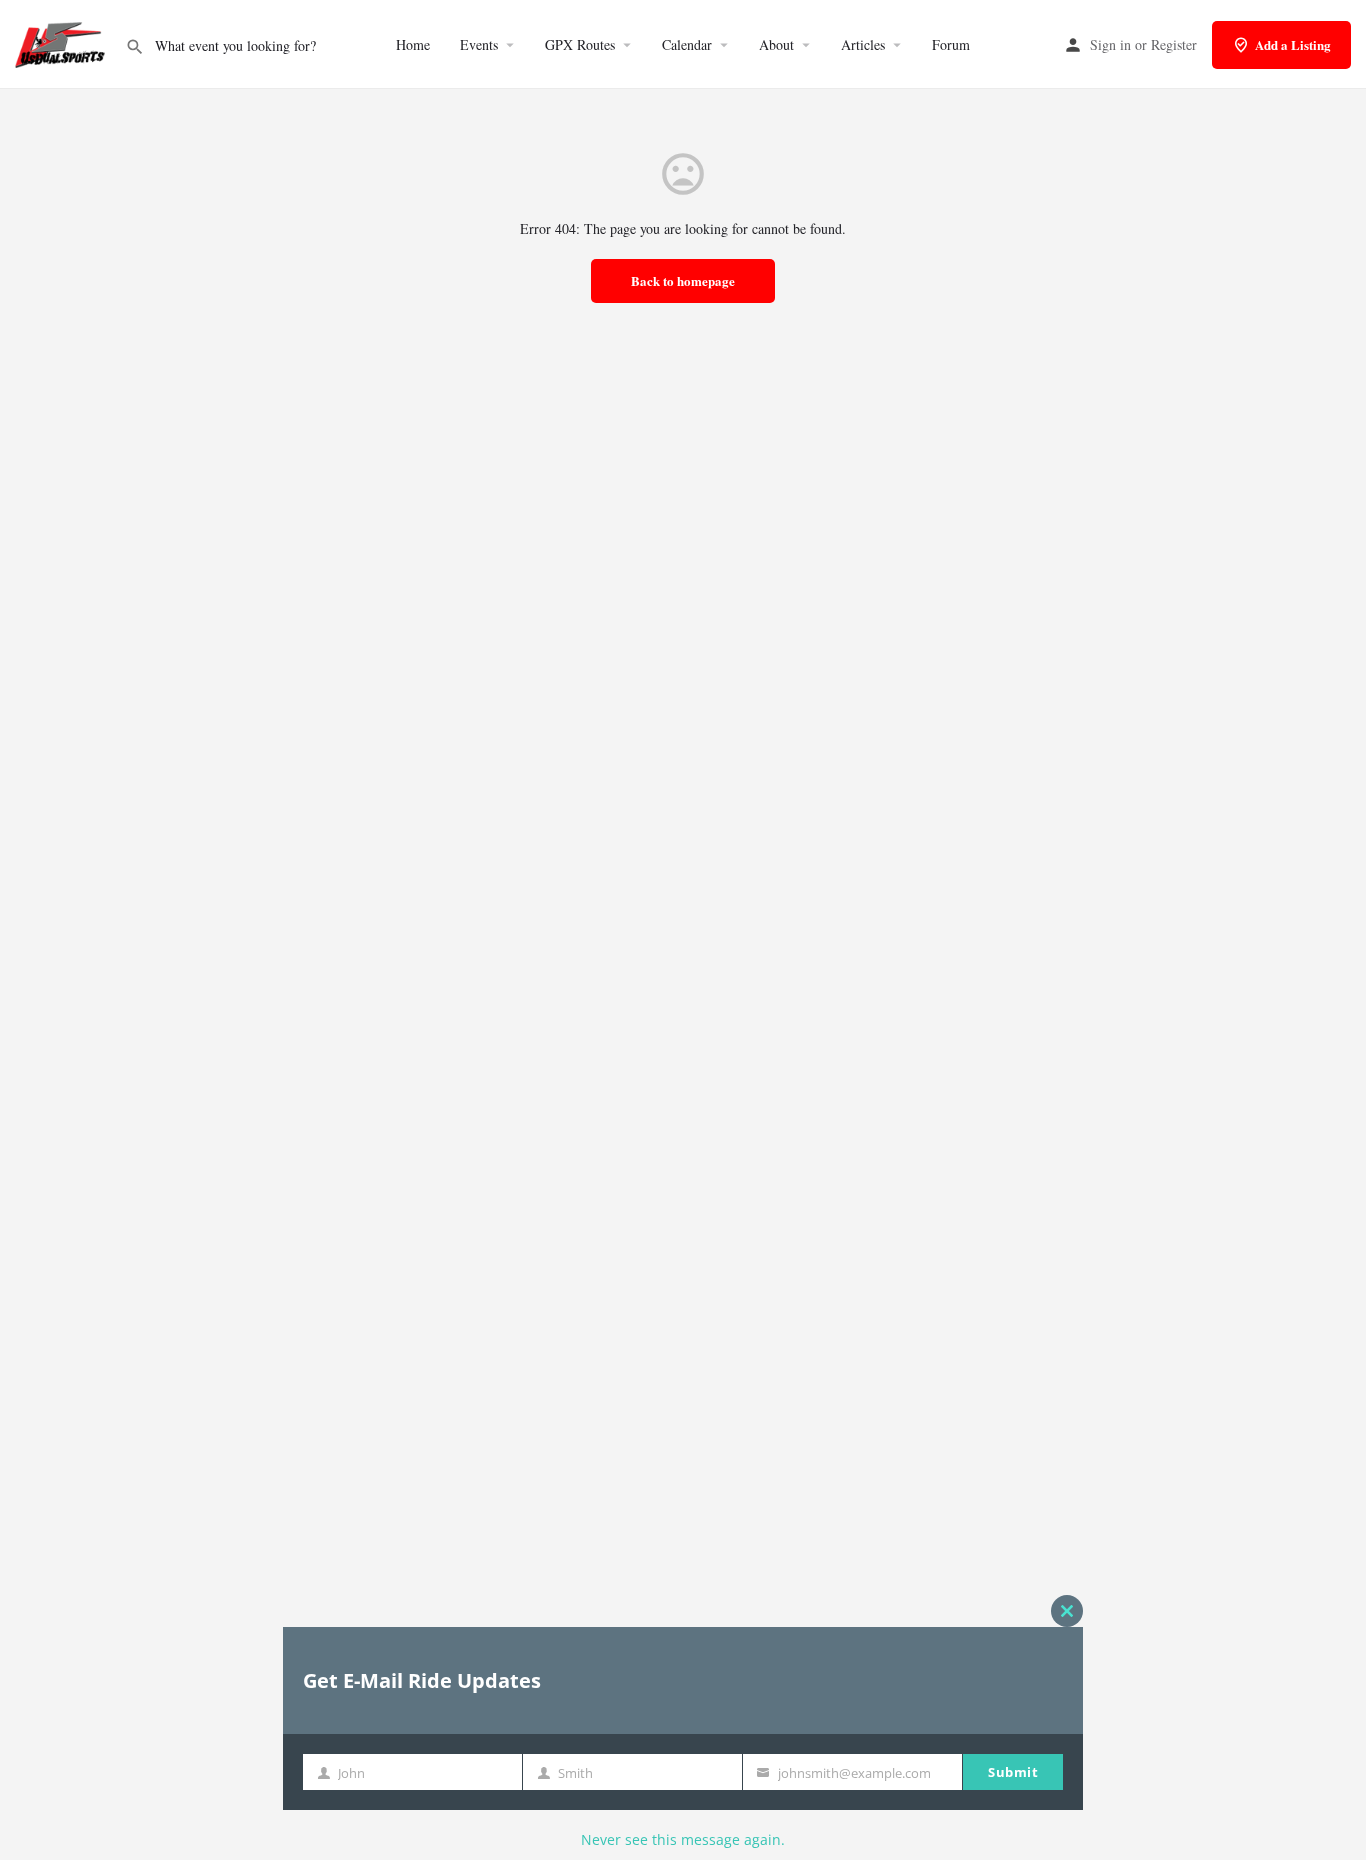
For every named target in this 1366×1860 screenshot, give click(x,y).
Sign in (1110, 44)
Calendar (687, 44)
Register (1174, 44)
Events (479, 44)
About (776, 44)
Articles (863, 44)
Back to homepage (683, 280)
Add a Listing (1293, 44)
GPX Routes (580, 44)
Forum (951, 44)
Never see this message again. (683, 1839)
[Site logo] (62, 42)
